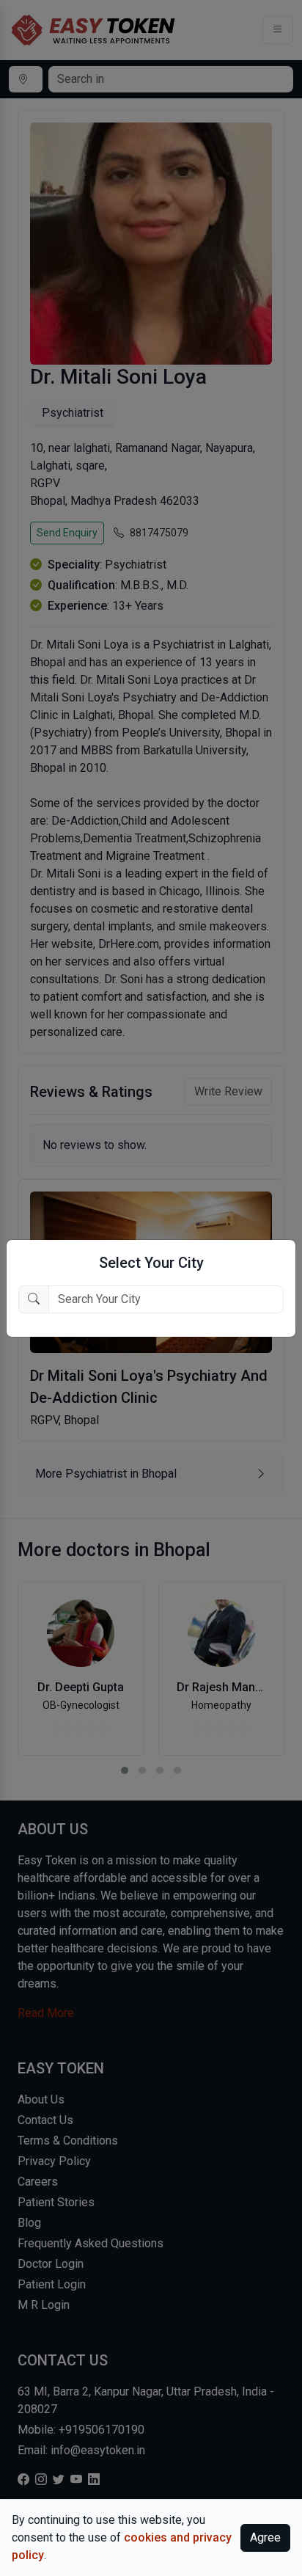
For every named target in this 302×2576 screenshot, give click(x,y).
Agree (265, 2537)
